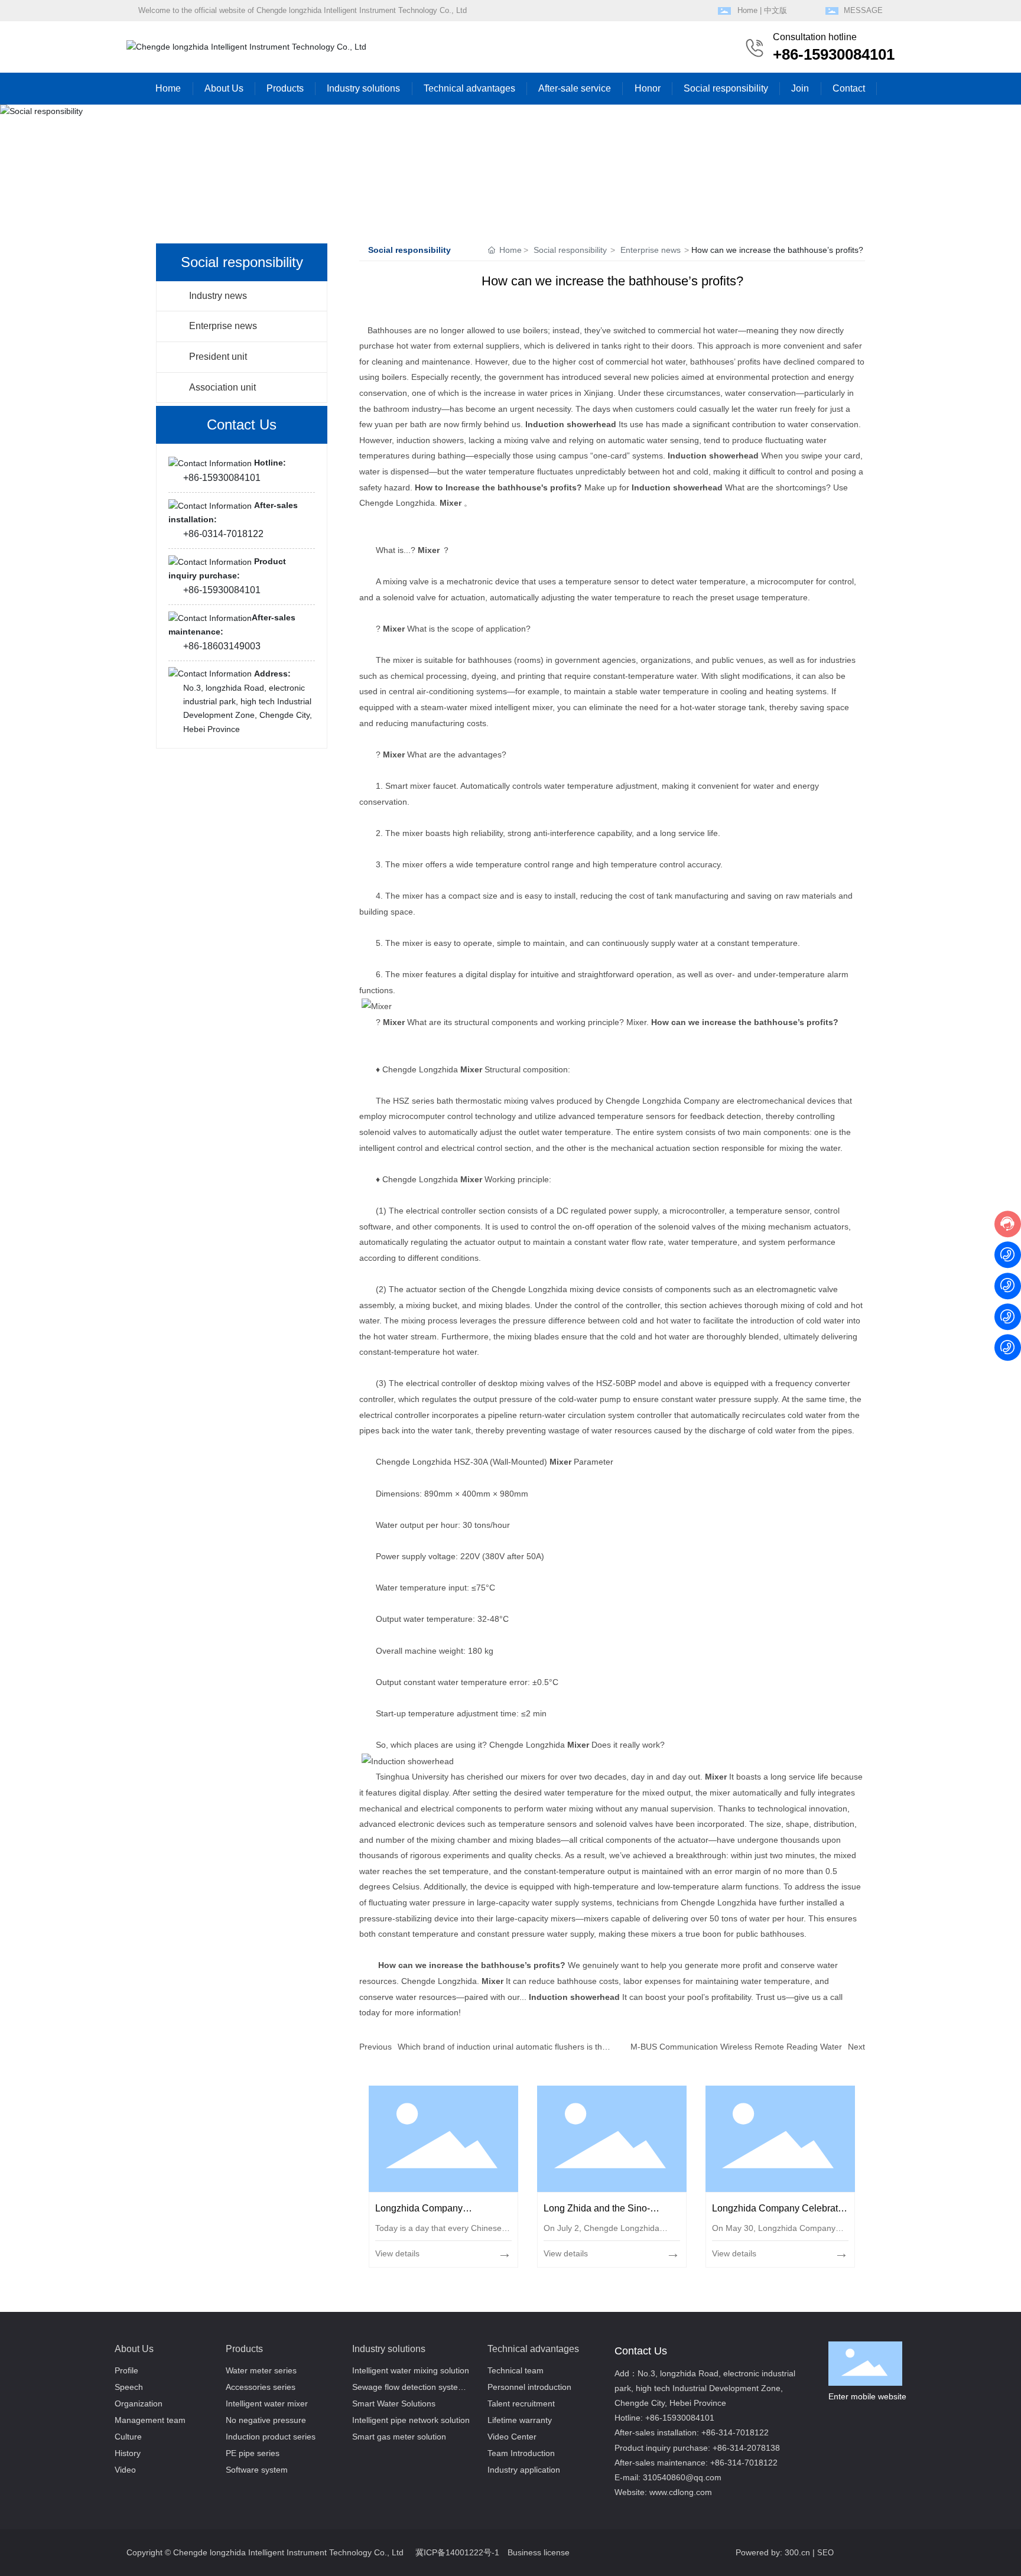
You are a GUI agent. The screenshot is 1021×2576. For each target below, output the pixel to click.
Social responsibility (570, 250)
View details (397, 2253)
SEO (825, 2553)
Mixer (452, 503)
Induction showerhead (572, 424)
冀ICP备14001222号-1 (457, 2552)
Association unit (222, 387)
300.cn (797, 2552)
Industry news (218, 296)
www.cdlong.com (681, 2492)
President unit (218, 357)
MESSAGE (863, 10)
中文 (772, 10)
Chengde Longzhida (528, 1745)
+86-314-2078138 (746, 2448)
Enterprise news (223, 326)
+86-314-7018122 (735, 2432)
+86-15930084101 (834, 54)
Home (747, 10)
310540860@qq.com (682, 2477)
